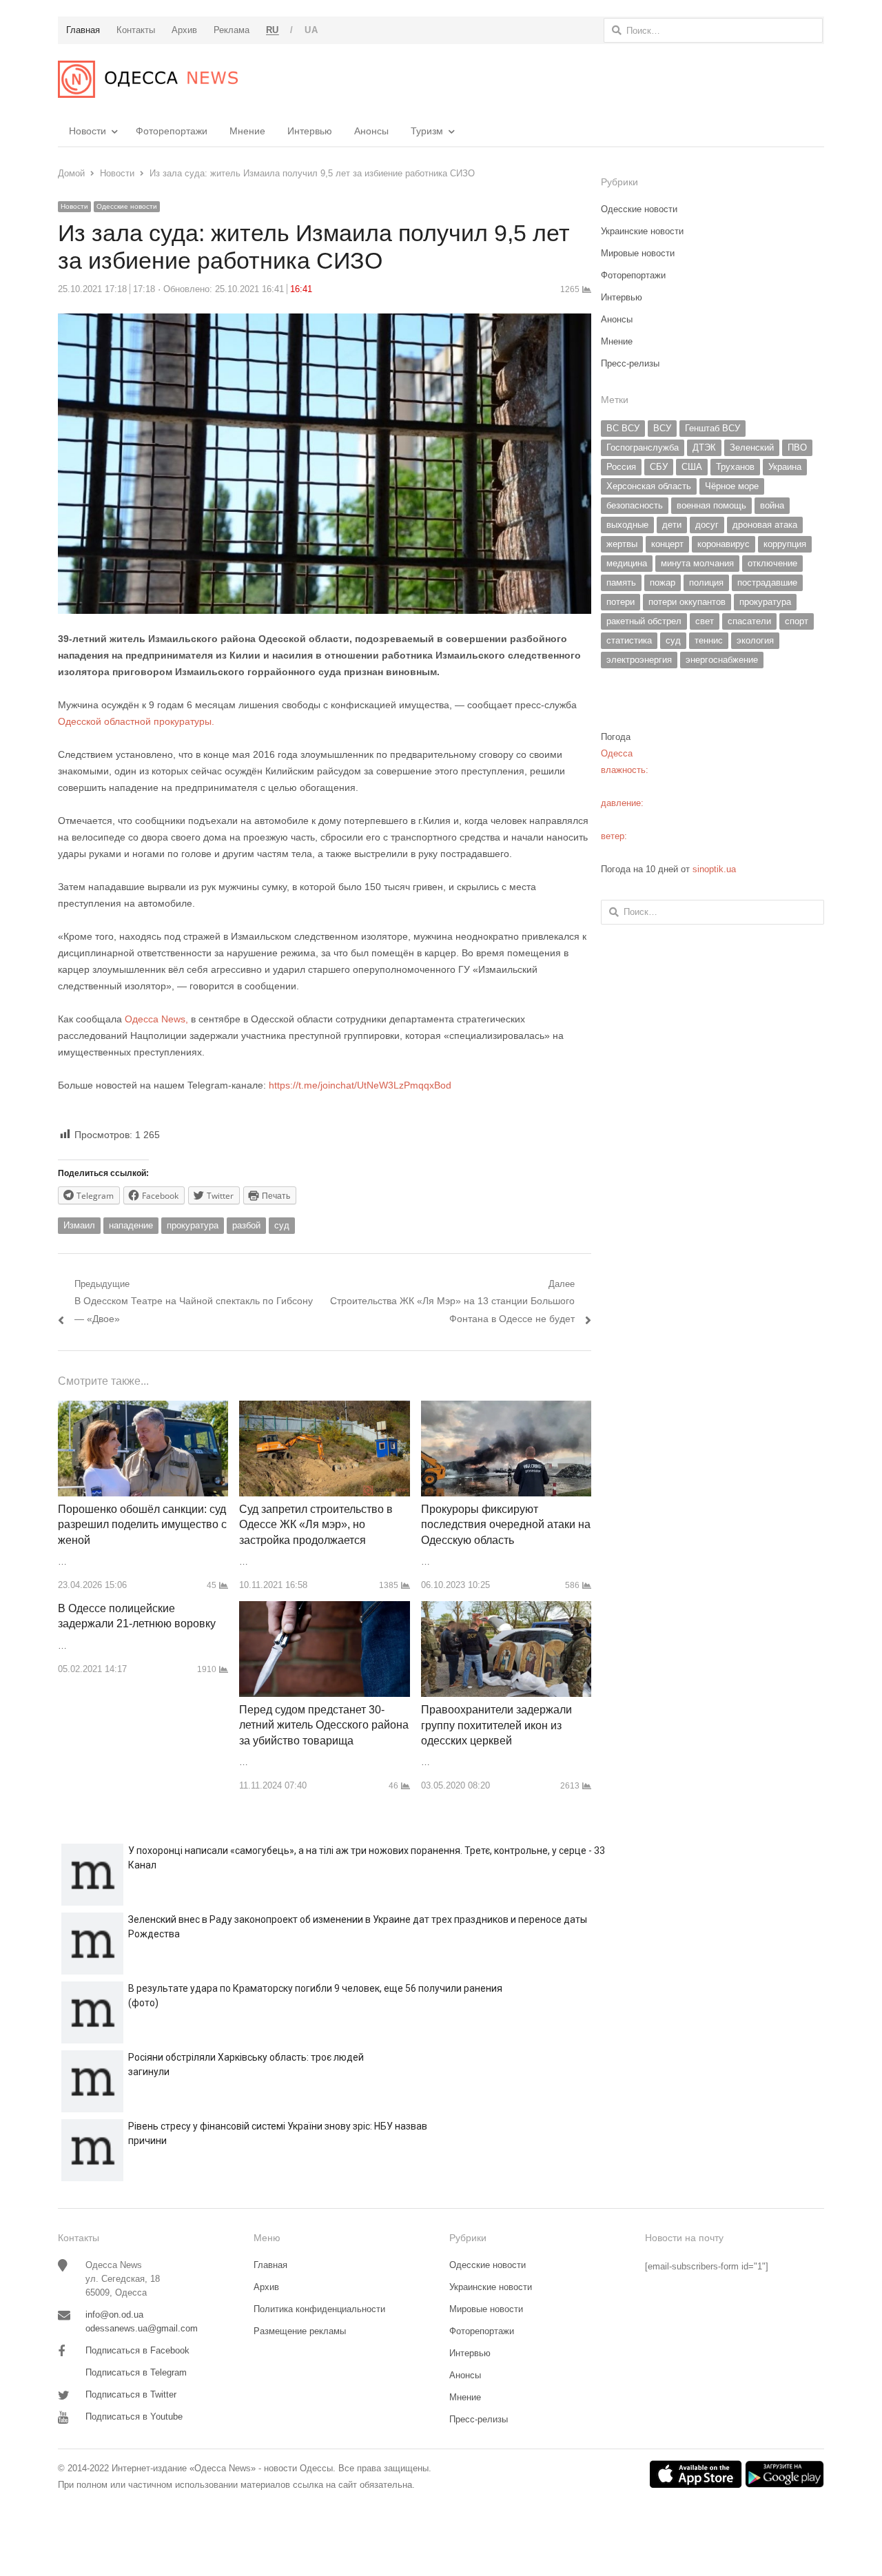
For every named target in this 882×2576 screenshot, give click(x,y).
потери (621, 602)
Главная (270, 2265)
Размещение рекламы (300, 2331)
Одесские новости (127, 206)
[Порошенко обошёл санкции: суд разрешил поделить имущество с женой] (143, 1409)
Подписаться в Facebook (137, 2350)
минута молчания (697, 563)
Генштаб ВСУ (712, 428)
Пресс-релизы (630, 363)
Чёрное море (732, 486)
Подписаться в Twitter (131, 2394)
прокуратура (193, 1225)
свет (705, 621)
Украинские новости (642, 231)
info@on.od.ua (114, 2315)
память (621, 583)
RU (273, 30)
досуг (707, 525)
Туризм (427, 131)
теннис (709, 640)
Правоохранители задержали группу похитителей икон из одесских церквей (496, 1725)
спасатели (749, 621)
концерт (667, 544)
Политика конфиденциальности (319, 2309)
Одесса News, (156, 1019)
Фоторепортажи (172, 131)
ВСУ (662, 428)
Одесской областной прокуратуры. (136, 721)
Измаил (79, 1225)
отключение (772, 563)
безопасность (635, 505)
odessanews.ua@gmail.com (142, 2328)
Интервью (310, 131)
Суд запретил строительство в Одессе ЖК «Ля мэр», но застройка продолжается (316, 1525)
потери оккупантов (687, 602)
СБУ (659, 467)
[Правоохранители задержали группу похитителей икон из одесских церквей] (506, 1609)
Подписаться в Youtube (134, 2417)
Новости (88, 131)
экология (755, 640)
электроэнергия (639, 660)
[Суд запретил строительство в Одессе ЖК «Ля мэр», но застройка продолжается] (324, 1409)
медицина (627, 563)
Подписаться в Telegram (136, 2372)
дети (672, 525)
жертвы (622, 544)
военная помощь (711, 505)
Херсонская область (649, 486)
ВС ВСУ (623, 428)
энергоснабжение (722, 660)
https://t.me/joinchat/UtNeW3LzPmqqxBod (359, 1085)
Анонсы (371, 131)
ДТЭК (704, 447)
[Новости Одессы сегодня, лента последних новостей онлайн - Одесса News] (148, 79)
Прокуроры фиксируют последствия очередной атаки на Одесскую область (506, 1525)
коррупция (785, 544)
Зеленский (752, 447)
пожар (663, 583)
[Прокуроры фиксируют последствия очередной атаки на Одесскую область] (506, 1409)
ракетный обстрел (644, 621)
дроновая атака (765, 525)
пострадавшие (767, 583)
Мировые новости (638, 253)
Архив (266, 2287)
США (692, 467)
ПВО (797, 447)
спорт (797, 621)
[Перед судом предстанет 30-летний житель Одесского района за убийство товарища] (324, 1609)
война (772, 505)
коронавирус (724, 544)
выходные (627, 525)
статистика (629, 640)
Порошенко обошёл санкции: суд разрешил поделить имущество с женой (142, 1525)
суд (282, 1225)
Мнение (247, 131)
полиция (706, 583)
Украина (785, 467)
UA (311, 30)
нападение (131, 1225)
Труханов (735, 467)
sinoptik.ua (714, 869)
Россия (621, 467)
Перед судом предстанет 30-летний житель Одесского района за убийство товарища (324, 1725)
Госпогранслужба (643, 447)
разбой (246, 1225)
